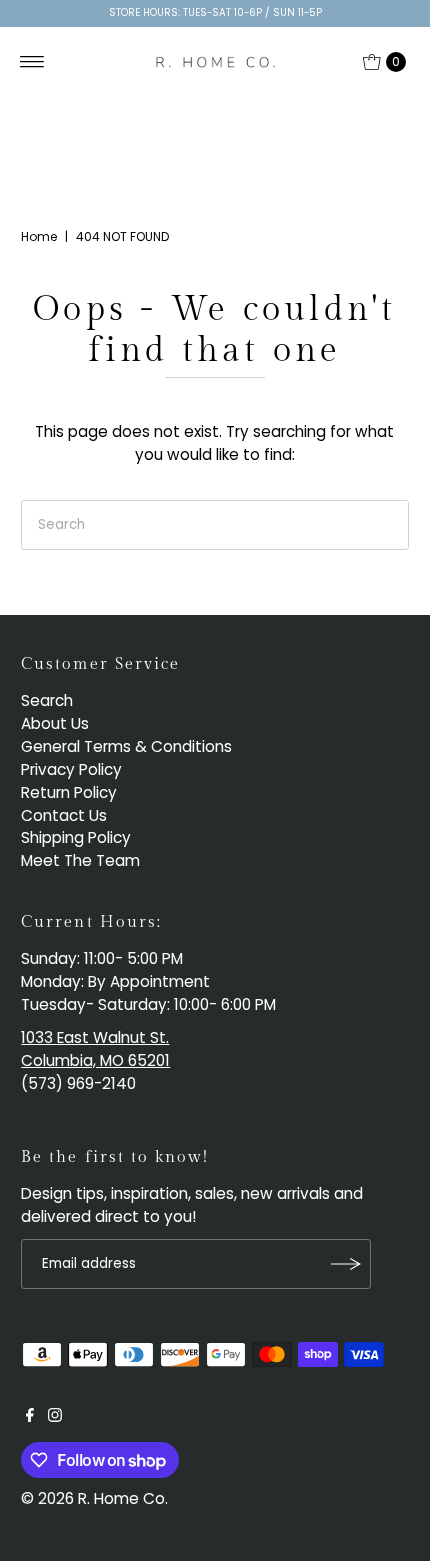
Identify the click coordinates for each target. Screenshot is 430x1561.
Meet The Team (80, 860)
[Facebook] (30, 1417)
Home (39, 236)
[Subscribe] (346, 1264)
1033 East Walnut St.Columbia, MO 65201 (95, 1049)
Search (47, 700)
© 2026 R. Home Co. (94, 1498)
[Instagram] (55, 1417)
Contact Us (64, 815)
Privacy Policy (71, 769)
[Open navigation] (32, 62)
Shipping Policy (76, 837)
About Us (55, 723)
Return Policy (69, 792)
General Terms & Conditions (126, 746)
